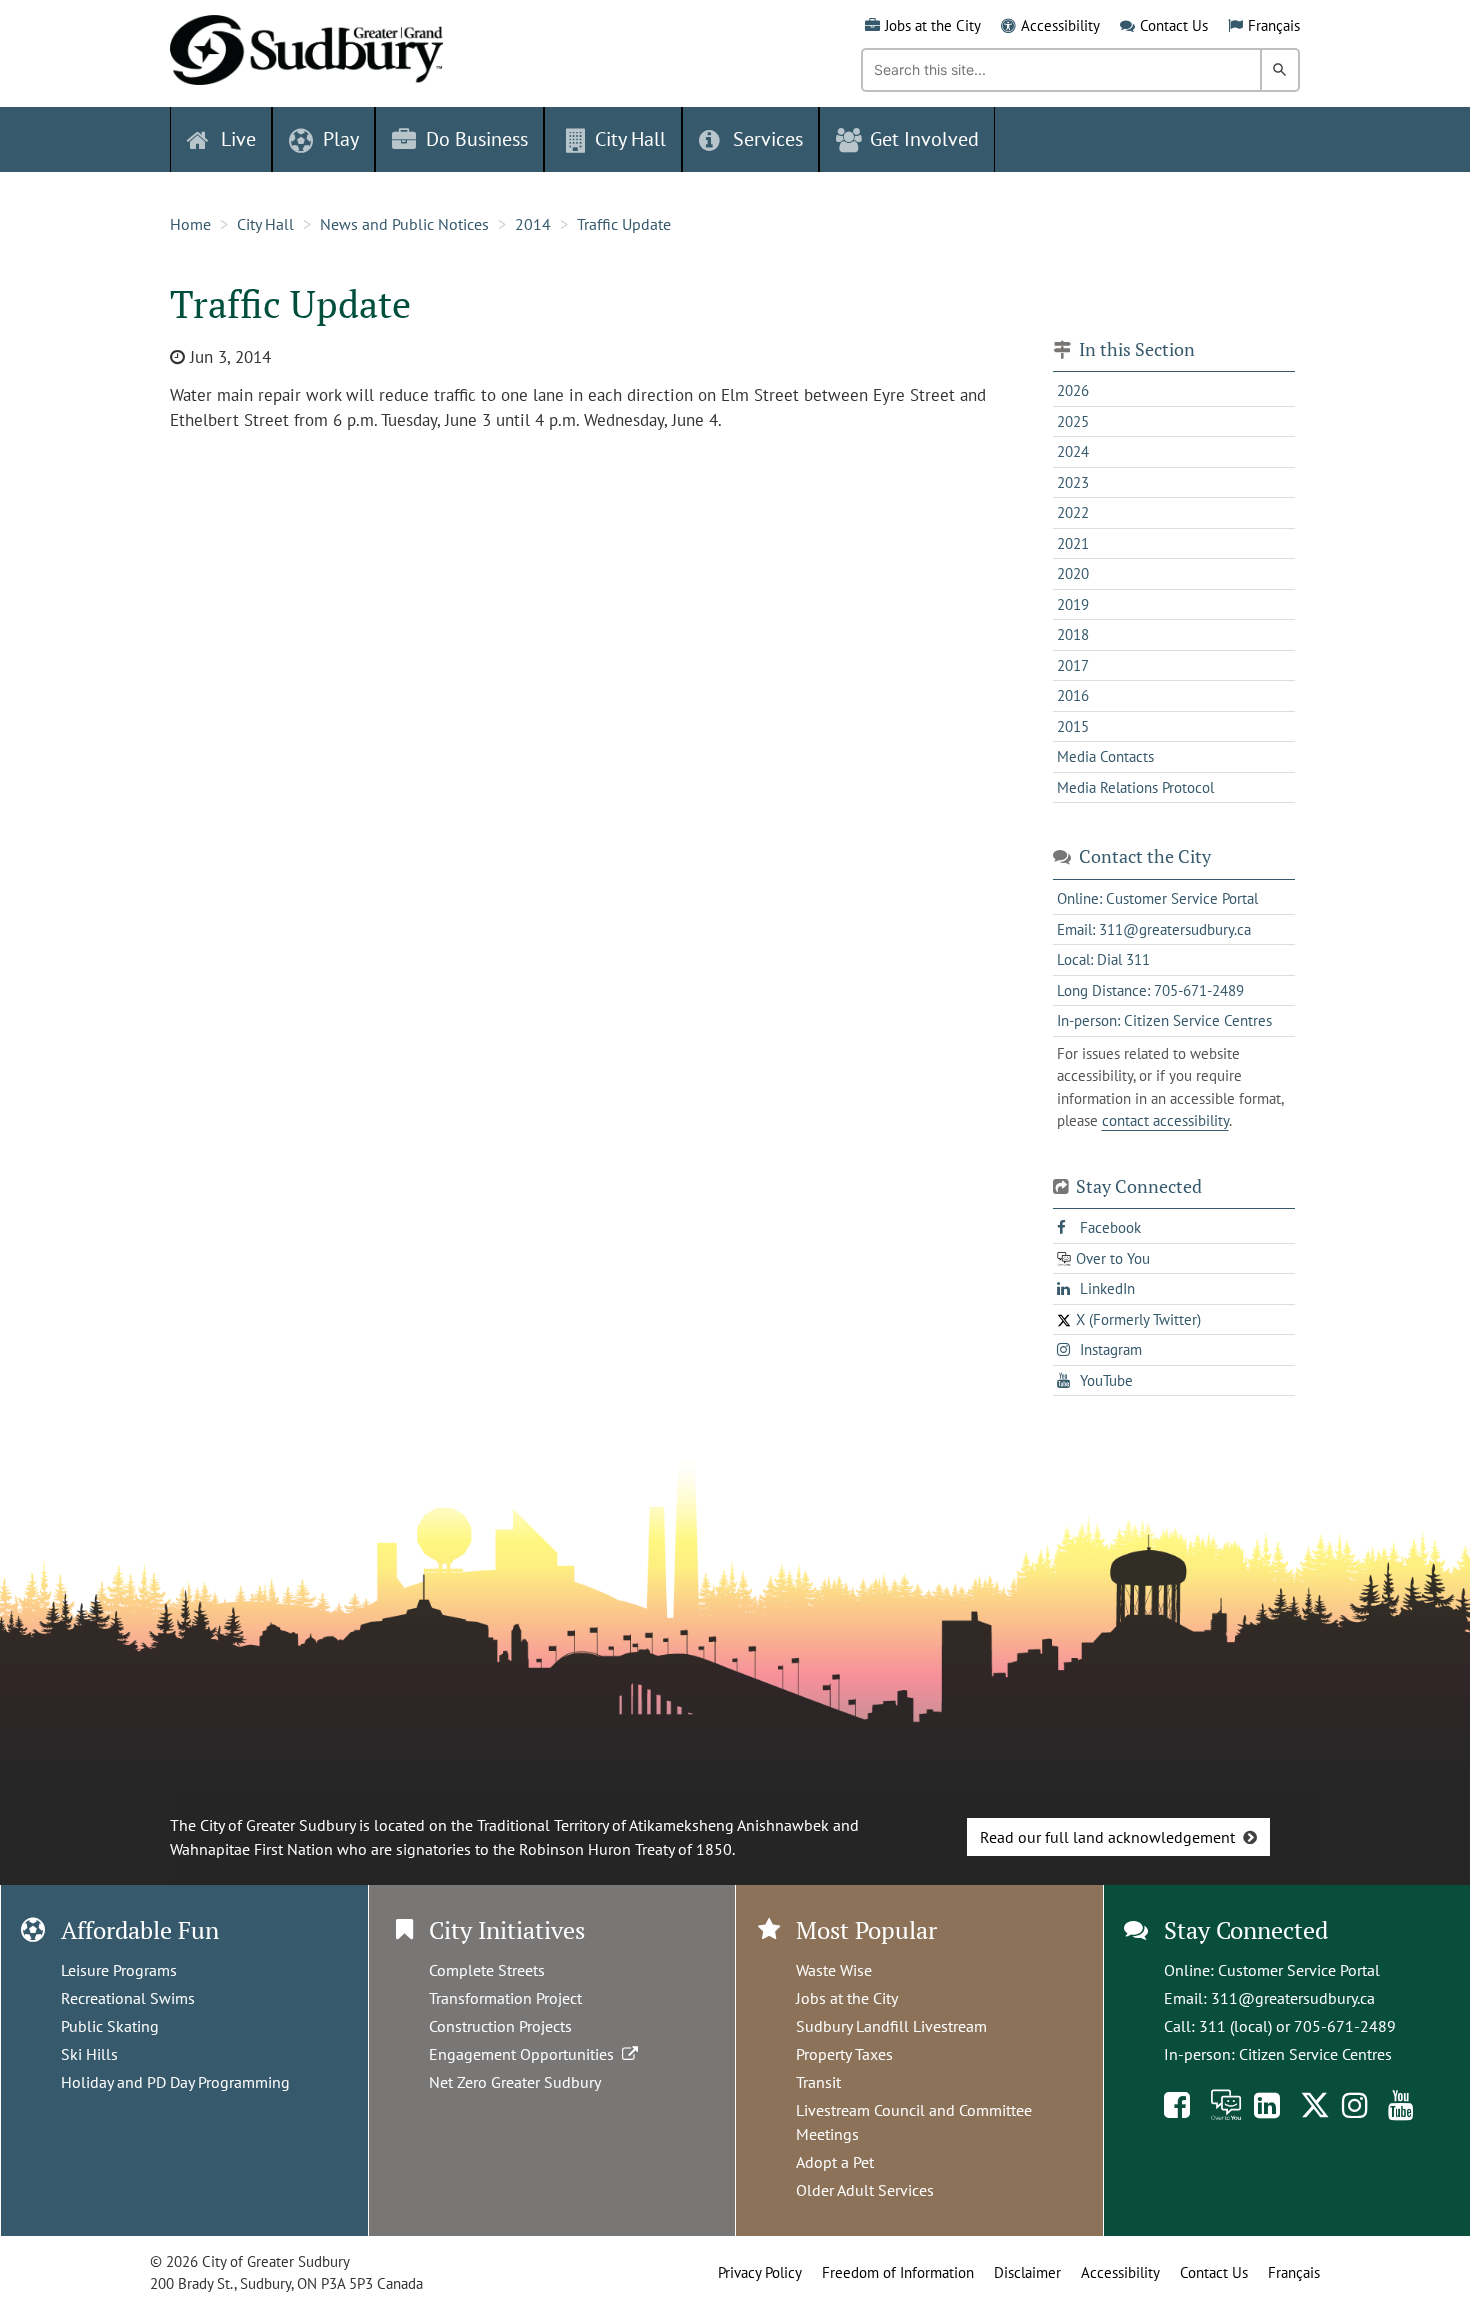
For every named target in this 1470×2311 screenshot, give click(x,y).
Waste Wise (834, 1970)
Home (190, 224)
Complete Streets (487, 1970)
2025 (1073, 421)
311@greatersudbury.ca (1293, 1998)
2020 (1073, 573)
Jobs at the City (933, 25)
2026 (1073, 390)
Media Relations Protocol (1135, 787)
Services (768, 139)
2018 (1073, 634)
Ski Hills (89, 2054)
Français (1274, 25)
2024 (1073, 451)
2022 (1073, 512)
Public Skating (110, 2026)
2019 (1073, 604)
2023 (1073, 482)
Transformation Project (505, 1998)
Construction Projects (500, 2026)
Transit (818, 2082)
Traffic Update (624, 224)
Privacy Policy (760, 2272)
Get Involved (924, 139)
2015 (1073, 726)
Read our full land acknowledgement (1107, 1837)
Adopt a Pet (835, 2162)
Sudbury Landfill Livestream (891, 2026)
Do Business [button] (477, 139)
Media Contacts (1105, 756)
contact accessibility (1165, 1120)
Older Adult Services (865, 2190)
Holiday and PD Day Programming (175, 2082)
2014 (533, 224)
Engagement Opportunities (525, 2054)
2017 (1073, 665)
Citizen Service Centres (1315, 2054)
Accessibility (1060, 25)
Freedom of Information (898, 2272)
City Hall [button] (630, 139)
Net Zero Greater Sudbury (515, 2082)
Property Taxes (844, 2054)
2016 (1073, 695)
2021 (1073, 543)
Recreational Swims (128, 1998)
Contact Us (1174, 25)
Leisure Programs (119, 1970)
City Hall (265, 224)
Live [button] (238, 139)
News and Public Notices (404, 224)
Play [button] (341, 139)
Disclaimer (1027, 2272)
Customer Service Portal (1299, 1970)
